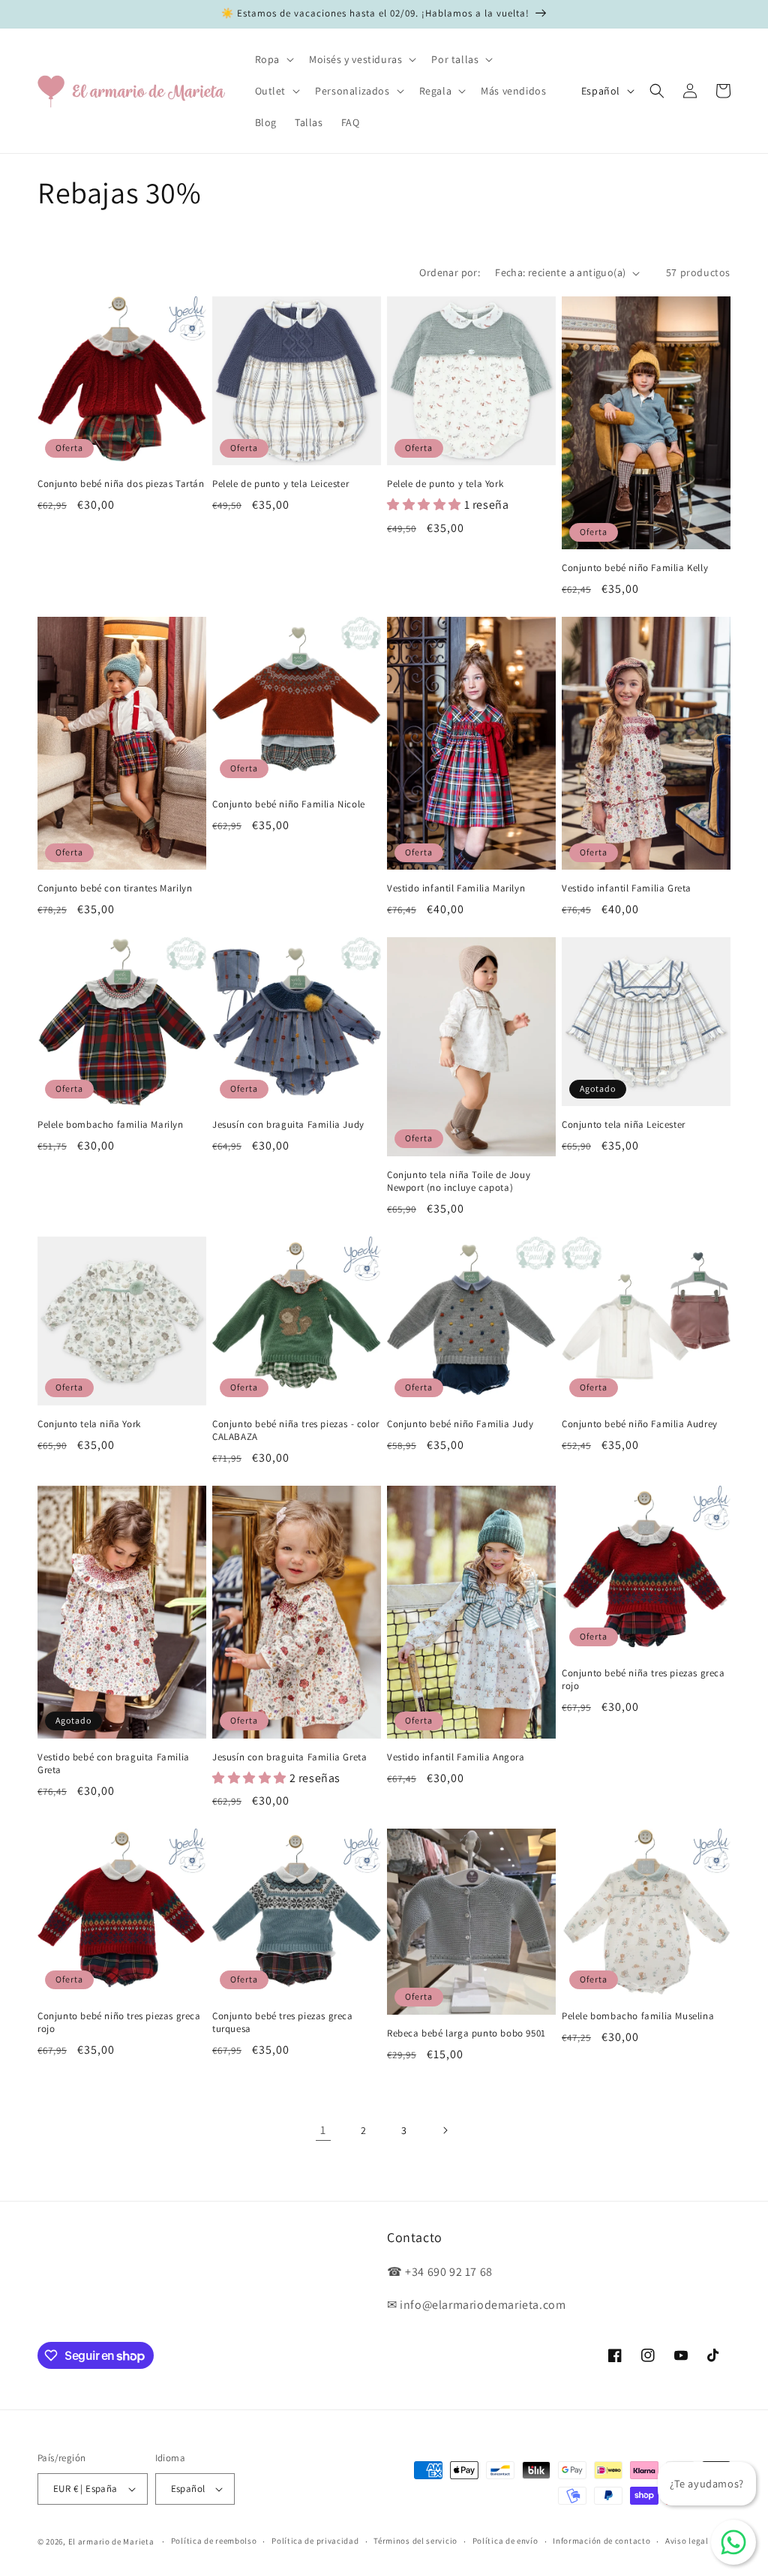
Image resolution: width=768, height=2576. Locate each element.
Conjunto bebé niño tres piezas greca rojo (119, 2023)
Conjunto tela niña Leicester (624, 1125)
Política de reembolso (214, 2541)
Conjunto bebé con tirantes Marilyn (115, 888)
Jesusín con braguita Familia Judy (288, 1125)
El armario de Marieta (111, 2541)
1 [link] (323, 2130)
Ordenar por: (450, 272)
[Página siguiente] (445, 2130)
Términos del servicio (415, 2541)
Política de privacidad (315, 2541)
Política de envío (505, 2541)
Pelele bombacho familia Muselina (638, 2016)
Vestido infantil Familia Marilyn (456, 888)
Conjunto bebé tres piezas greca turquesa (283, 2023)
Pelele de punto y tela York (445, 484)
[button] (273, 59)
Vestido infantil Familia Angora (456, 1757)
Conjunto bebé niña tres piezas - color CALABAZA (296, 1431)
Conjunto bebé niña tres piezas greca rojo (643, 1680)
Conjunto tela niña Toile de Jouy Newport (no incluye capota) (459, 1181)
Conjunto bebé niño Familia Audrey (640, 1424)
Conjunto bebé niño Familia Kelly (635, 568)
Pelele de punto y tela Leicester (280, 484)
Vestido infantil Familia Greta (627, 888)
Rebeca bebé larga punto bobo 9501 (466, 2033)
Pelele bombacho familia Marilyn (111, 1125)
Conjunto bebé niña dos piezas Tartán (121, 484)
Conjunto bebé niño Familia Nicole (289, 804)
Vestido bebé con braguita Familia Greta (114, 1764)
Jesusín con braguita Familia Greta (289, 1757)
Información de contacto (601, 2541)
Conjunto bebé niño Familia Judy (460, 1424)
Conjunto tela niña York (89, 1424)
